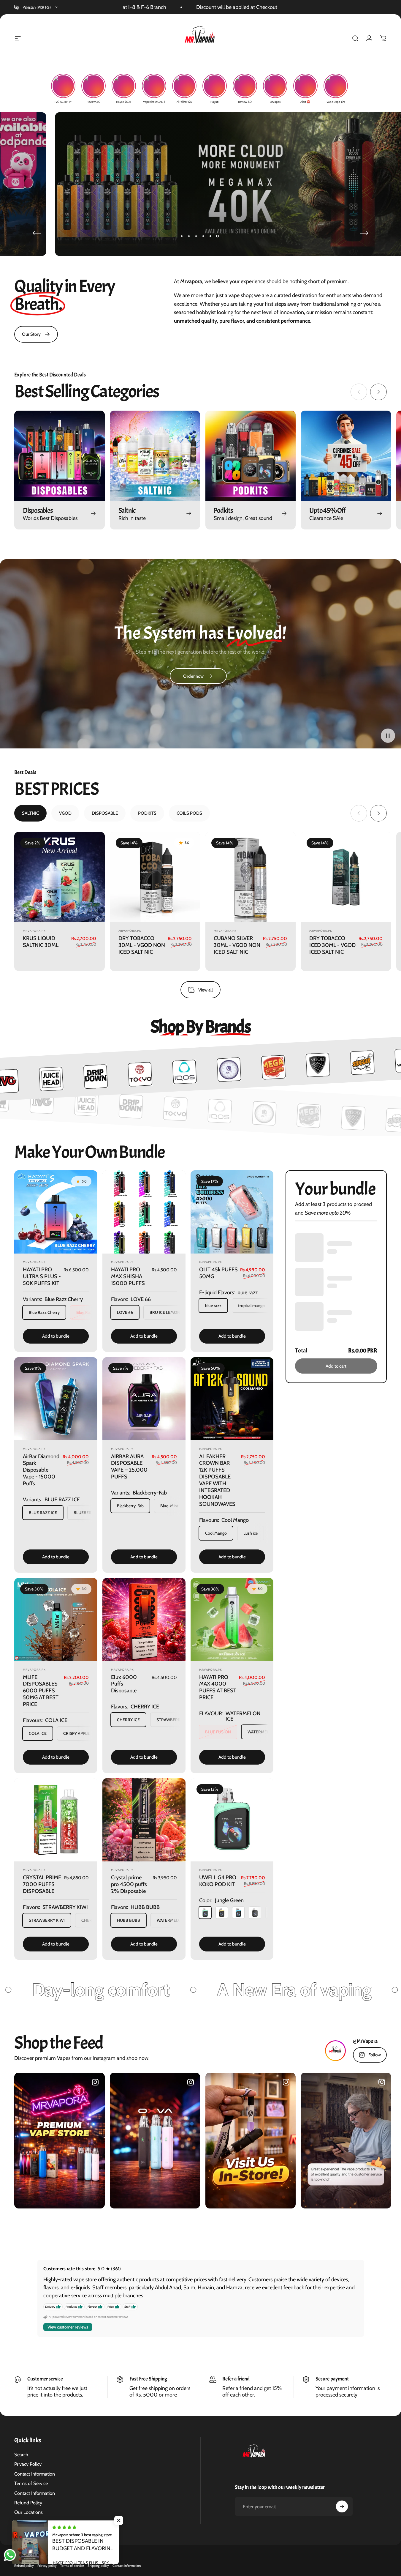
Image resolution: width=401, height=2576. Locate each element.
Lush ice (251, 1533)
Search (21, 2454)
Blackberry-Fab (130, 1506)
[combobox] (37, 7)
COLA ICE (38, 1733)
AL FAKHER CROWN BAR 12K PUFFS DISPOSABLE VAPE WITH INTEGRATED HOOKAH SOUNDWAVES (217, 1480)
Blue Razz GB (88, 1312)
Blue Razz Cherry (44, 1312)
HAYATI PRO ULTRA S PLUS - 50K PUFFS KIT (42, 1276)
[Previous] (37, 233)
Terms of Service (31, 2483)
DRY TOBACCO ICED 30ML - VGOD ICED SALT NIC (332, 945)
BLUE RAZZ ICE (43, 1513)
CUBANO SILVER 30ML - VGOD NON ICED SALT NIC (237, 945)
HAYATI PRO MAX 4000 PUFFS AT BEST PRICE (218, 1687)
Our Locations (28, 2512)
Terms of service (72, 2566)
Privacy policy (47, 2566)
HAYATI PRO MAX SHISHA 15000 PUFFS (128, 1276)
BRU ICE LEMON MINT (170, 1312)
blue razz (213, 1306)
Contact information (127, 2566)
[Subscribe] (342, 2506)
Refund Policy (28, 2503)
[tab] (30, 813)
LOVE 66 (125, 1312)
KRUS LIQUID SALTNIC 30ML (41, 942)
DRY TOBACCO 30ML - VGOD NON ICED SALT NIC (142, 945)
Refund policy (24, 2566)
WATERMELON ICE (265, 1732)
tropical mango (251, 1306)
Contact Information (35, 2474)
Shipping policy (98, 2566)
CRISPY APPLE (76, 1733)
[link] (36, 334)
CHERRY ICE (128, 1720)
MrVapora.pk (34, 931)
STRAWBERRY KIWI (47, 1920)
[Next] (364, 233)
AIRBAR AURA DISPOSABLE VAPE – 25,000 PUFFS (129, 1467)
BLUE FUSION (218, 1732)
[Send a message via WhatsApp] (10, 2555)
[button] (388, 735)
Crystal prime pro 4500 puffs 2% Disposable (129, 1884)
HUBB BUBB (129, 1920)
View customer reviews (68, 2327)
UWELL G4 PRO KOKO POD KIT (218, 1881)
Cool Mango (216, 1533)
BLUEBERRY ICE (89, 1513)
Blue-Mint (169, 1506)
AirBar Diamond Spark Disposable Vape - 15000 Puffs (41, 1470)
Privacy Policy (28, 2464)
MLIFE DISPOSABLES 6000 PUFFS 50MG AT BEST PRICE (41, 1691)
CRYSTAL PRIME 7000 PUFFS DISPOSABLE (42, 1884)
